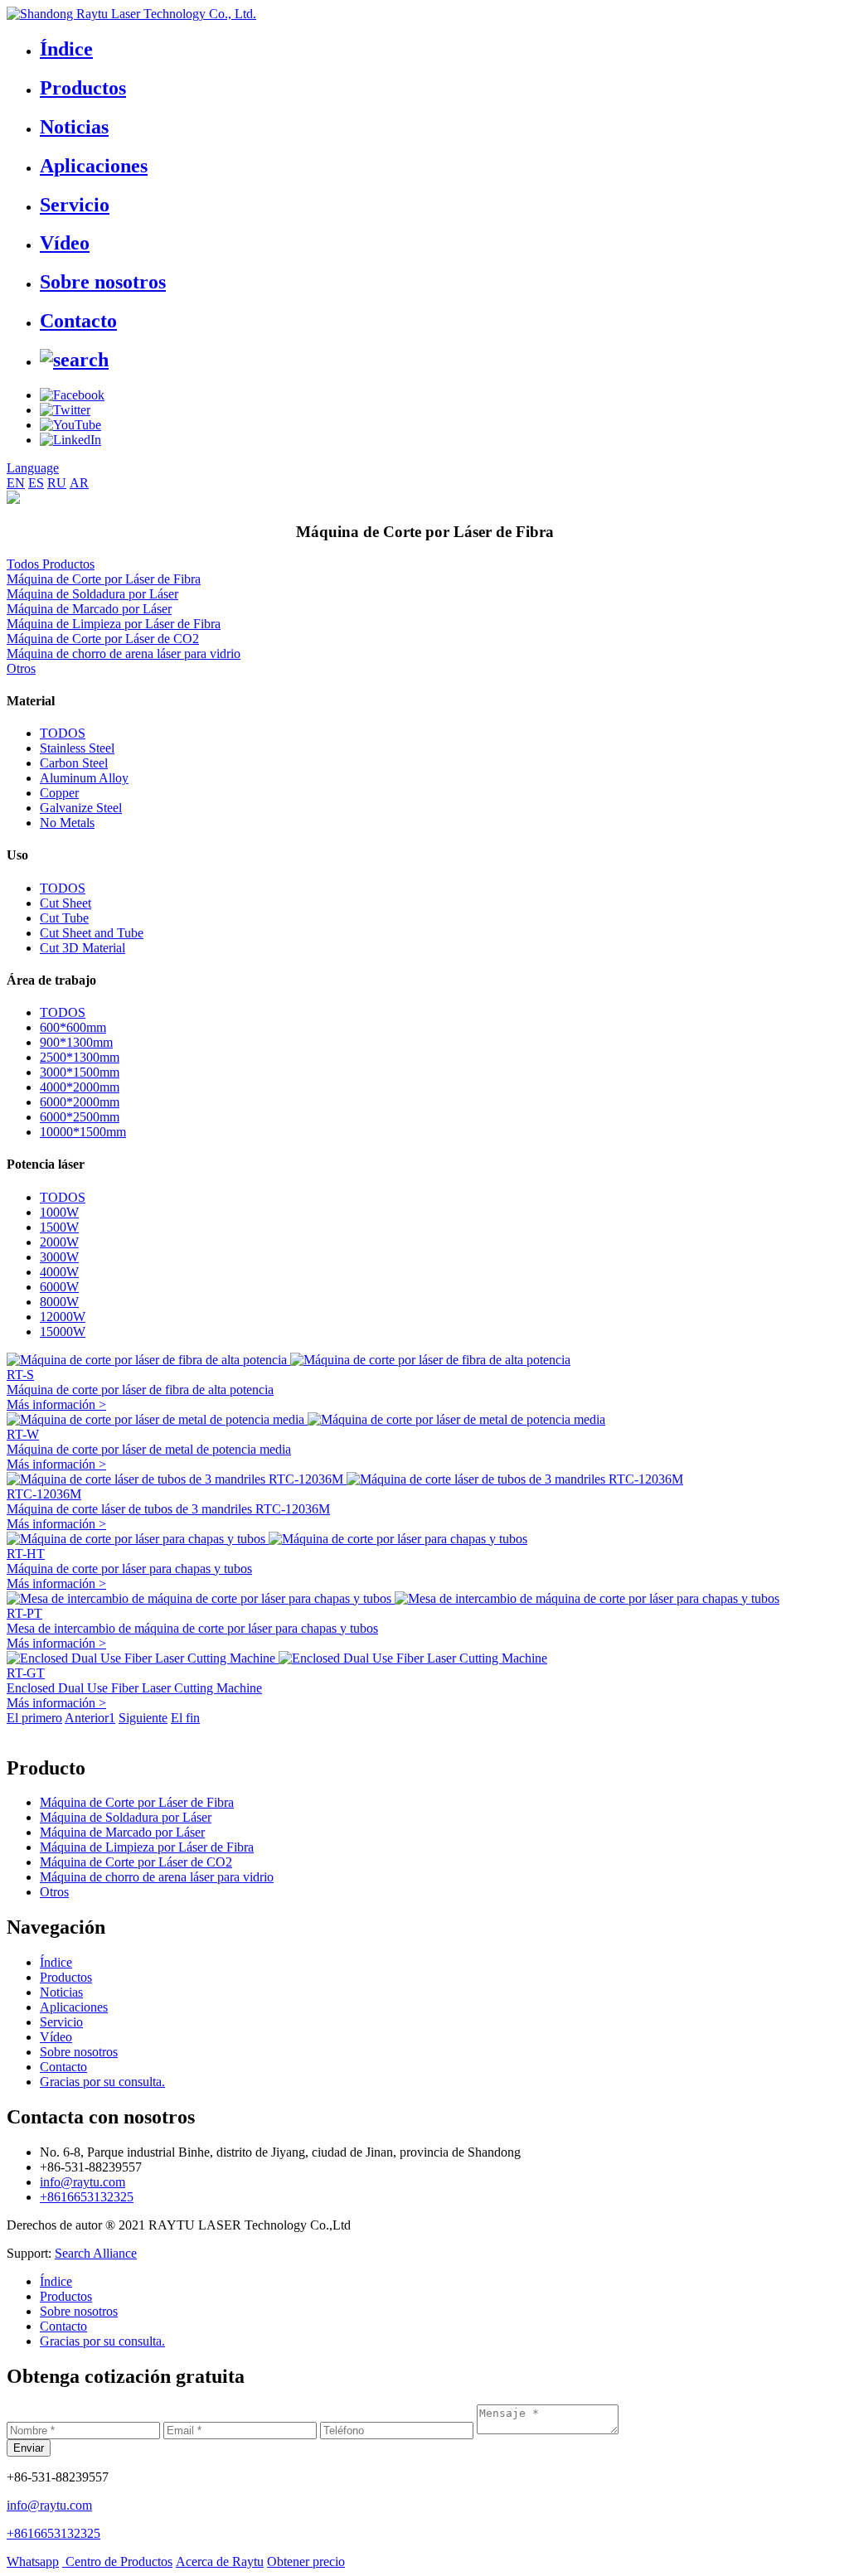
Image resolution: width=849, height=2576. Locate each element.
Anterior (87, 1718)
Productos (83, 88)
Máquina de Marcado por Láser (89, 609)
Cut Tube (64, 918)
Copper (59, 793)
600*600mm (73, 1027)
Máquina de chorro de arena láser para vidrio (124, 654)
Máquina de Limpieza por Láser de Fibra (114, 624)
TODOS (63, 733)
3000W (59, 1257)
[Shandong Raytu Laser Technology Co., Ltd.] (131, 14)
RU (57, 483)
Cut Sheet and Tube (92, 933)
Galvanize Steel (81, 808)
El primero (34, 1718)
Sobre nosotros (103, 282)
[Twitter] (65, 410)
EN (16, 483)
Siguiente (143, 1718)
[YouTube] (70, 425)
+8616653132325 (87, 2197)
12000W (63, 1317)
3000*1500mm (80, 1072)
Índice (66, 49)
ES (36, 483)
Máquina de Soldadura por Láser (92, 594)
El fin (185, 1718)
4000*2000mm (80, 1087)
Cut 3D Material (82, 948)
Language (33, 468)
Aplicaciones (94, 166)
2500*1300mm (80, 1057)
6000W (59, 1287)
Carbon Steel (74, 763)
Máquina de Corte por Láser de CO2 (103, 639)
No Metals (67, 823)
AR (79, 483)
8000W (59, 1302)
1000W (59, 1212)
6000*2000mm (80, 1102)
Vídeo (65, 243)
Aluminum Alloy (84, 778)
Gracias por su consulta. (102, 2082)
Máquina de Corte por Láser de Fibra (104, 579)
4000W (59, 1272)
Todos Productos (51, 564)
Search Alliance (96, 2253)
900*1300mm (76, 1042)
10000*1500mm (83, 1132)
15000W (63, 1332)
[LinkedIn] (70, 440)
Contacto (78, 321)
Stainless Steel (77, 748)
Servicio (75, 205)
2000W (59, 1242)
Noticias (74, 127)
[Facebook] (72, 395)
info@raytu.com (82, 2182)
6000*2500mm (80, 1117)
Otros (21, 668)
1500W (59, 1227)
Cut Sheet (65, 903)
